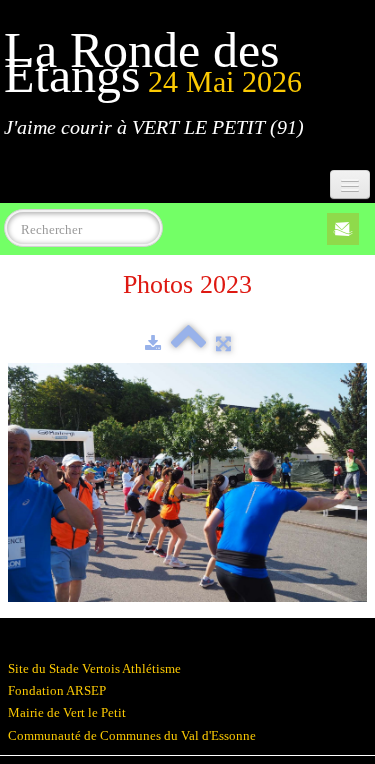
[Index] (188, 343)
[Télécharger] (153, 343)
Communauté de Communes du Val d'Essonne (132, 735)
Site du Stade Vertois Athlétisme (94, 668)
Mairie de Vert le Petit (67, 712)
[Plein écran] (223, 343)
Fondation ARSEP (57, 690)
